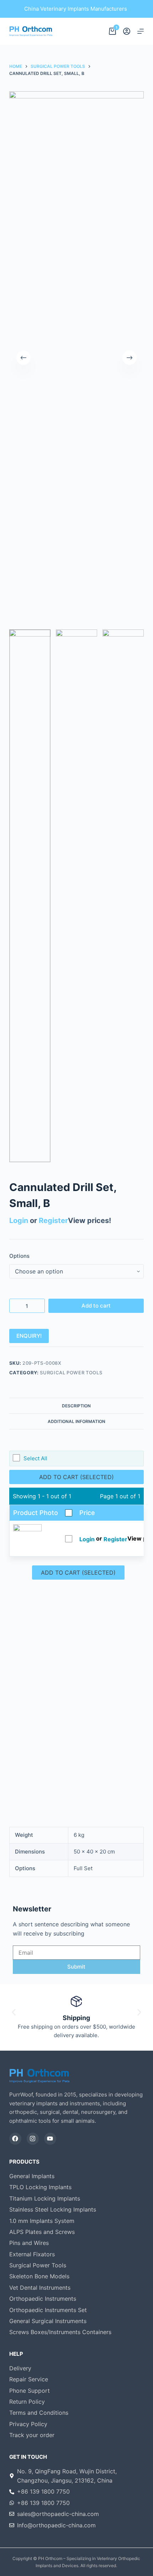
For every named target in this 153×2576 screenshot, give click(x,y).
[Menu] (141, 31)
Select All (35, 1458)
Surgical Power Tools (71, 1373)
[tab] (76, 1406)
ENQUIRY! (29, 1336)
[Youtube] (50, 2139)
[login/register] (127, 31)
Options (19, 1256)
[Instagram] (33, 2139)
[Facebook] (15, 2139)
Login (19, 1221)
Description (76, 1406)
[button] (14, 2012)
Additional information (76, 1421)
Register (53, 1221)
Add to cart (96, 1306)
